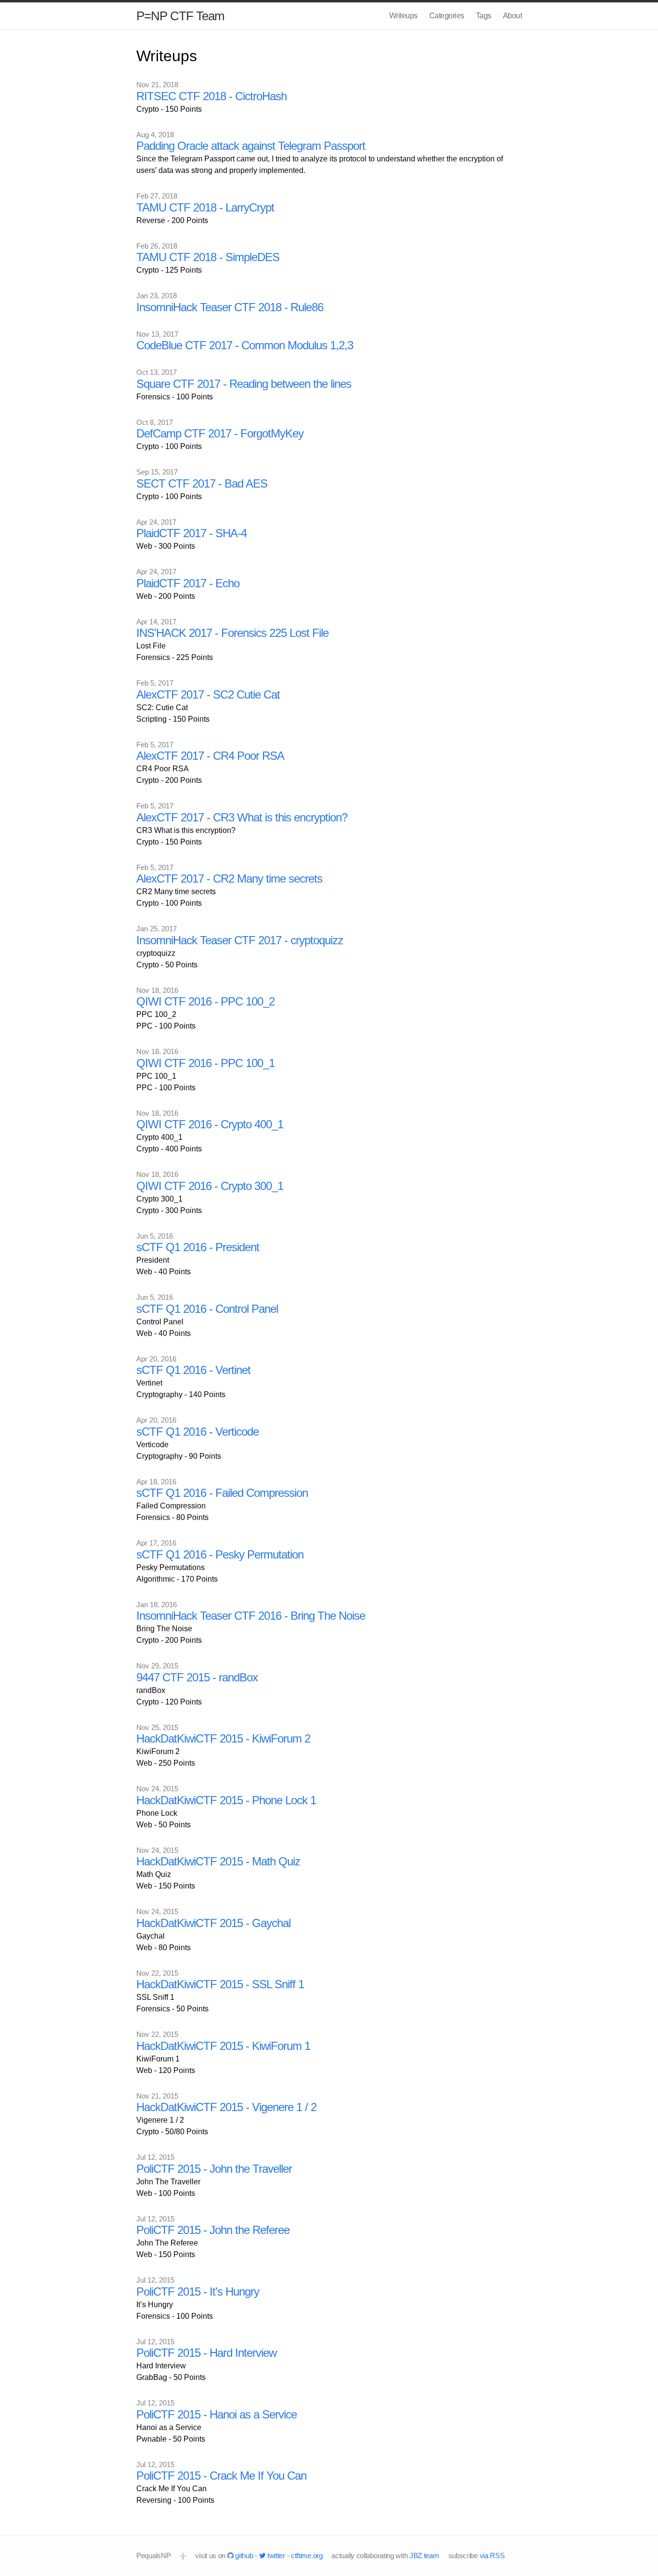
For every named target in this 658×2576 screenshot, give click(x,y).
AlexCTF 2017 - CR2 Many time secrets (229, 878)
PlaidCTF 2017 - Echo (188, 583)
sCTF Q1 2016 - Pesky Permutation (220, 1554)
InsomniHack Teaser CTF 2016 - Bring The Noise (251, 1616)
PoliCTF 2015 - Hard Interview (206, 2353)
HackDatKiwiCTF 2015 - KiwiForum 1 (223, 2046)
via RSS (492, 2556)
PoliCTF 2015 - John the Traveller (214, 2169)
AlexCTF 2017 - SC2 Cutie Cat (208, 694)
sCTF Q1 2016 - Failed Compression (222, 1493)
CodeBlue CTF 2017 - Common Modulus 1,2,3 (245, 345)
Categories (447, 16)
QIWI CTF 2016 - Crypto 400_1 (210, 1124)
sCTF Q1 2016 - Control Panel (207, 1309)
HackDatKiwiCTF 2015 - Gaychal (213, 1923)
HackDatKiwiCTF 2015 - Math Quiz (218, 1861)
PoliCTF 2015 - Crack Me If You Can (221, 2476)
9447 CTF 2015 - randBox (197, 1677)
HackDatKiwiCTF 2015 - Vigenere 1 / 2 (226, 2107)
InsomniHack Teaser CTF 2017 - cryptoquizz (240, 940)
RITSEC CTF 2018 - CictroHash (211, 96)
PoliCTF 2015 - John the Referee (213, 2230)
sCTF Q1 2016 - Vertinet (193, 1370)
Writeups (403, 16)
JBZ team (424, 2556)
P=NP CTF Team (180, 16)
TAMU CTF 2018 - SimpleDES (208, 257)
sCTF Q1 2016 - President (198, 1247)
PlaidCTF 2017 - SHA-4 (191, 533)
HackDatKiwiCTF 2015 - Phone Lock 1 (226, 1800)
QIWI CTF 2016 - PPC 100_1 (205, 1063)
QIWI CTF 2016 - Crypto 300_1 (210, 1186)
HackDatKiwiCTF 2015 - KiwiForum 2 (223, 1738)
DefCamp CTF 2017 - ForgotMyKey (220, 433)
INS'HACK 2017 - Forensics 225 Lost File (232, 633)
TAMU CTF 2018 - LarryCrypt (205, 207)
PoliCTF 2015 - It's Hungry (198, 2292)
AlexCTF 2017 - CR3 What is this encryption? (242, 817)
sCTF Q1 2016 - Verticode (197, 1432)
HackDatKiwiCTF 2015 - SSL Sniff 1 (220, 1984)
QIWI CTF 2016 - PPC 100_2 (205, 1001)
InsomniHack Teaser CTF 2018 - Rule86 (230, 307)
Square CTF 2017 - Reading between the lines (244, 384)
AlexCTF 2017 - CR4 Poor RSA (210, 756)
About (513, 16)
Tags (484, 16)
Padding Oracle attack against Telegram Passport (251, 146)
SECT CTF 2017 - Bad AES (202, 483)
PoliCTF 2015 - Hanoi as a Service (217, 2414)
